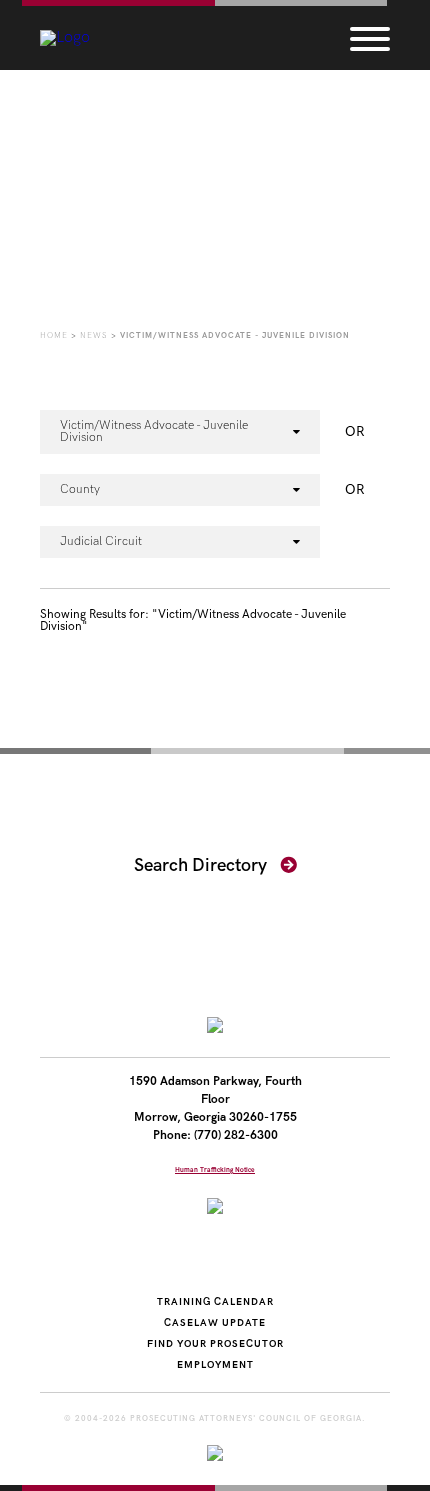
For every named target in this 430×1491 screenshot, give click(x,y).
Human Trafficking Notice (215, 1170)
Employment (215, 1365)
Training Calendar (215, 1302)
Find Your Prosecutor (215, 1344)
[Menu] (370, 38)
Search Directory (202, 865)
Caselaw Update (215, 1323)
